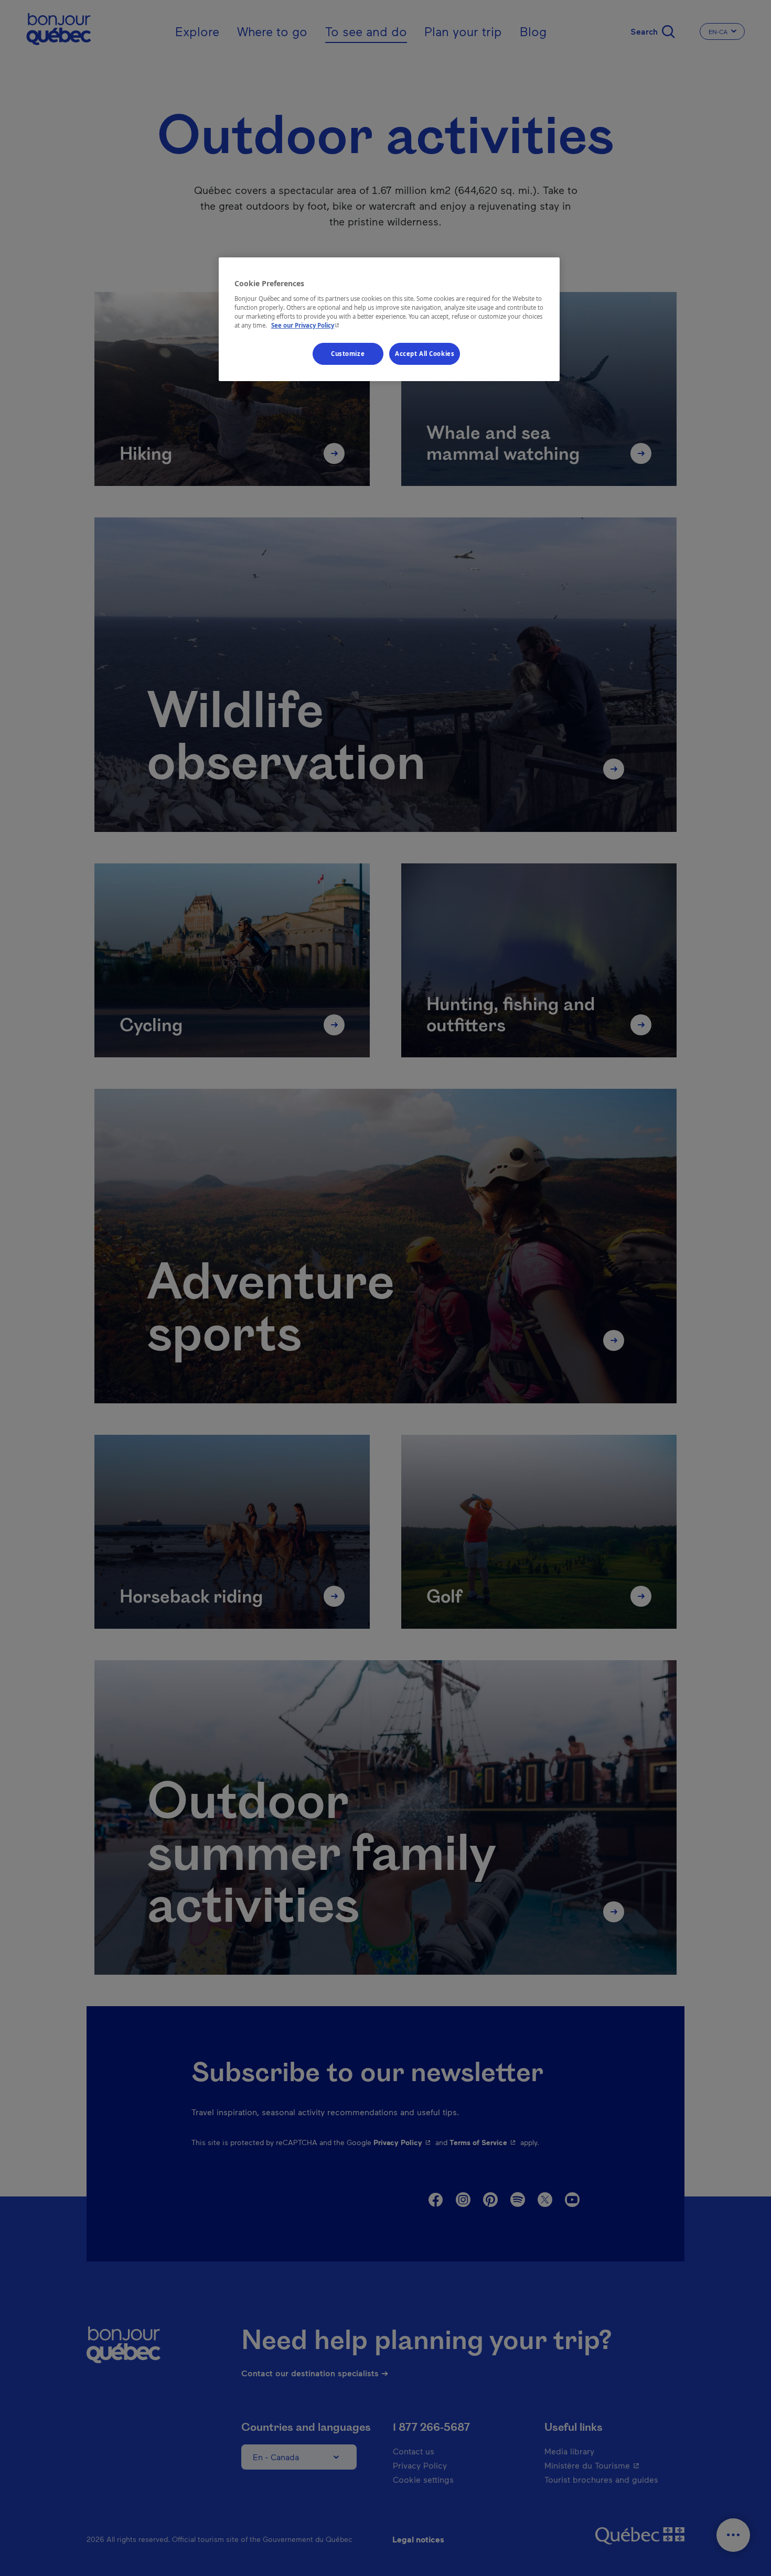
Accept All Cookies (425, 354)
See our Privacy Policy (306, 325)
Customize (348, 354)
